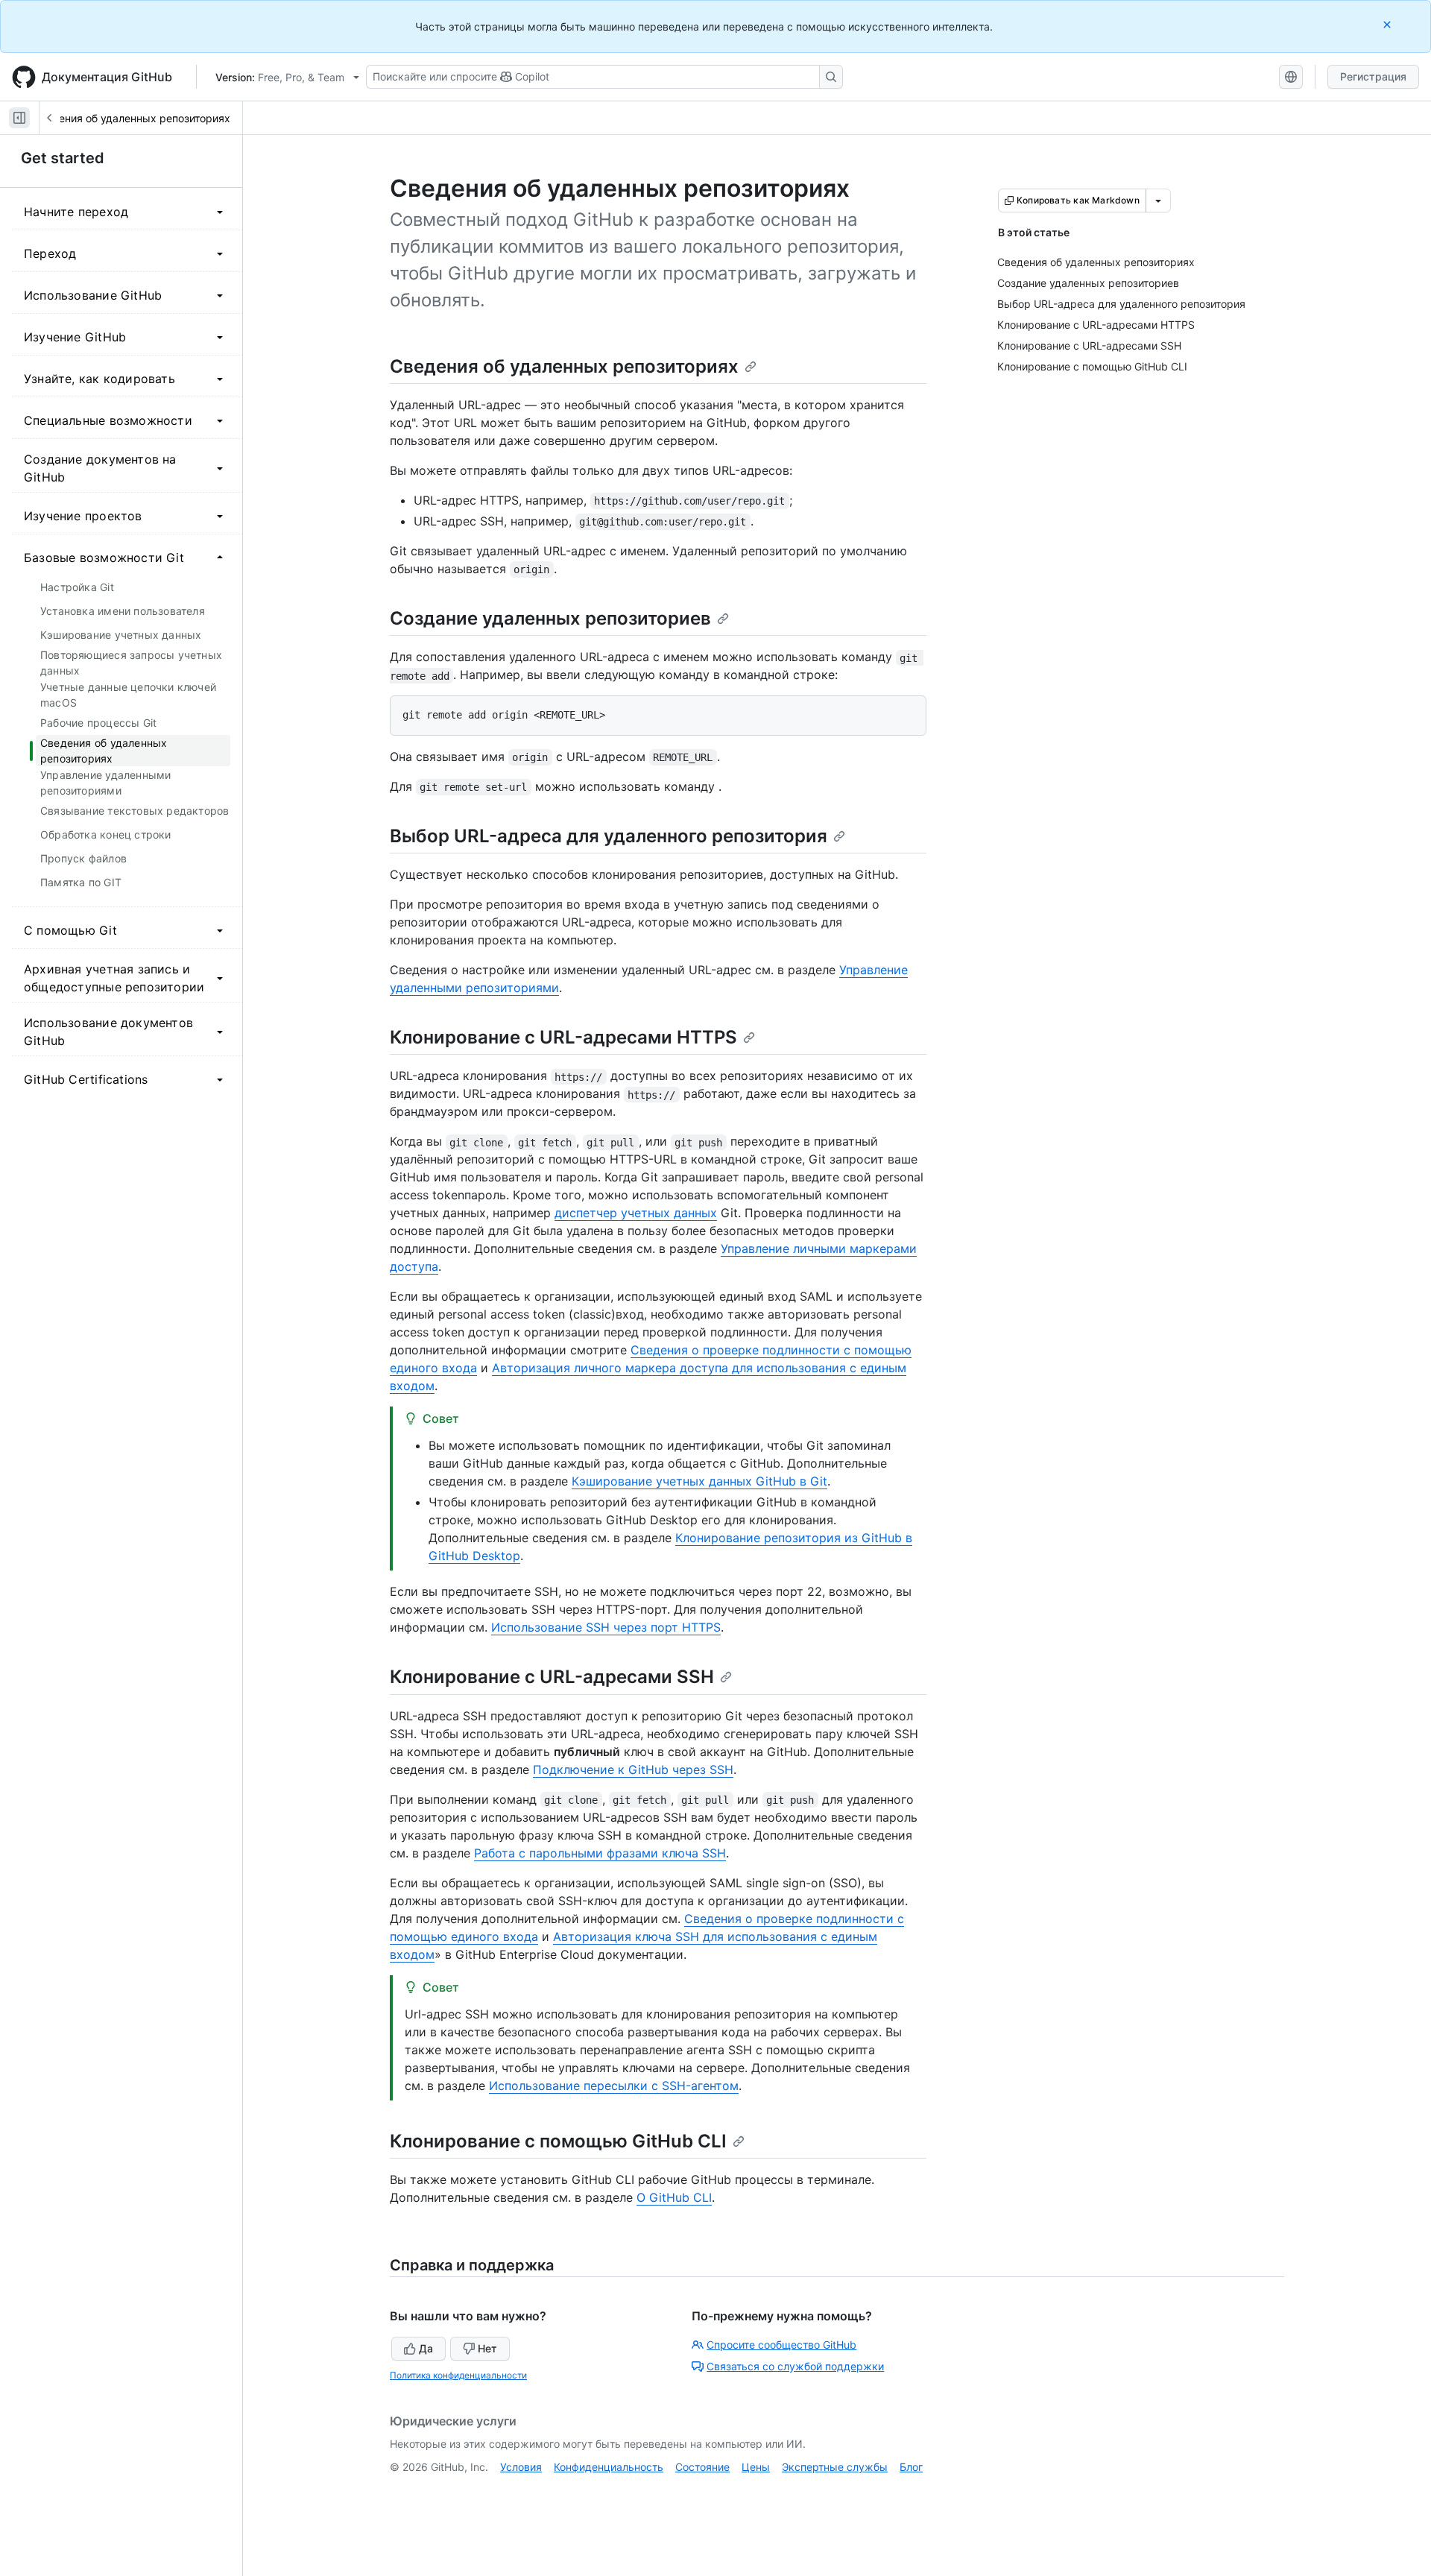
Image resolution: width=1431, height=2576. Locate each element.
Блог (911, 2467)
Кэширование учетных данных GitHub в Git (699, 1481)
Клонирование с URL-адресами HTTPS (563, 1037)
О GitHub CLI (674, 2197)
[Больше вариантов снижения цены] (1158, 201)
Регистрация (1373, 76)
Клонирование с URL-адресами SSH (552, 1677)
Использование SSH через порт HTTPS (606, 1627)
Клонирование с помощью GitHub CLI (558, 2141)
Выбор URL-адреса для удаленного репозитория (609, 836)
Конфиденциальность (609, 2467)
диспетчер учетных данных (636, 1213)
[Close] (1389, 24)
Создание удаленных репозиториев (550, 618)
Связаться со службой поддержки (795, 2366)
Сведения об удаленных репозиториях (132, 118)
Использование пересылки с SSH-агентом (614, 2086)
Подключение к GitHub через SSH (633, 1770)
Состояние (702, 2467)
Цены (756, 2467)
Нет (487, 2348)
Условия (521, 2467)
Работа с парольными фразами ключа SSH (600, 1853)
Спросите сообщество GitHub (781, 2345)
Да (426, 2348)
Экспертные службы (835, 2467)
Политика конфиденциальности (458, 2375)
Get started (63, 158)
